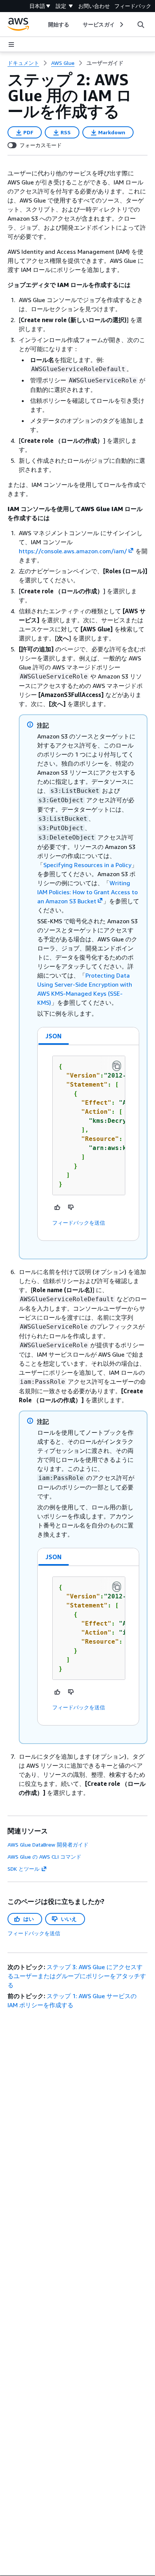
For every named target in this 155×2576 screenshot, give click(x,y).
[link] (105, 63)
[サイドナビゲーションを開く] (11, 45)
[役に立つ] (58, 1207)
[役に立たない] (71, 1207)
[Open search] (141, 25)
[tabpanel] (88, 1143)
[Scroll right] (121, 25)
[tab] (54, 1036)
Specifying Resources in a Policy (87, 865)
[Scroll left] (43, 25)
